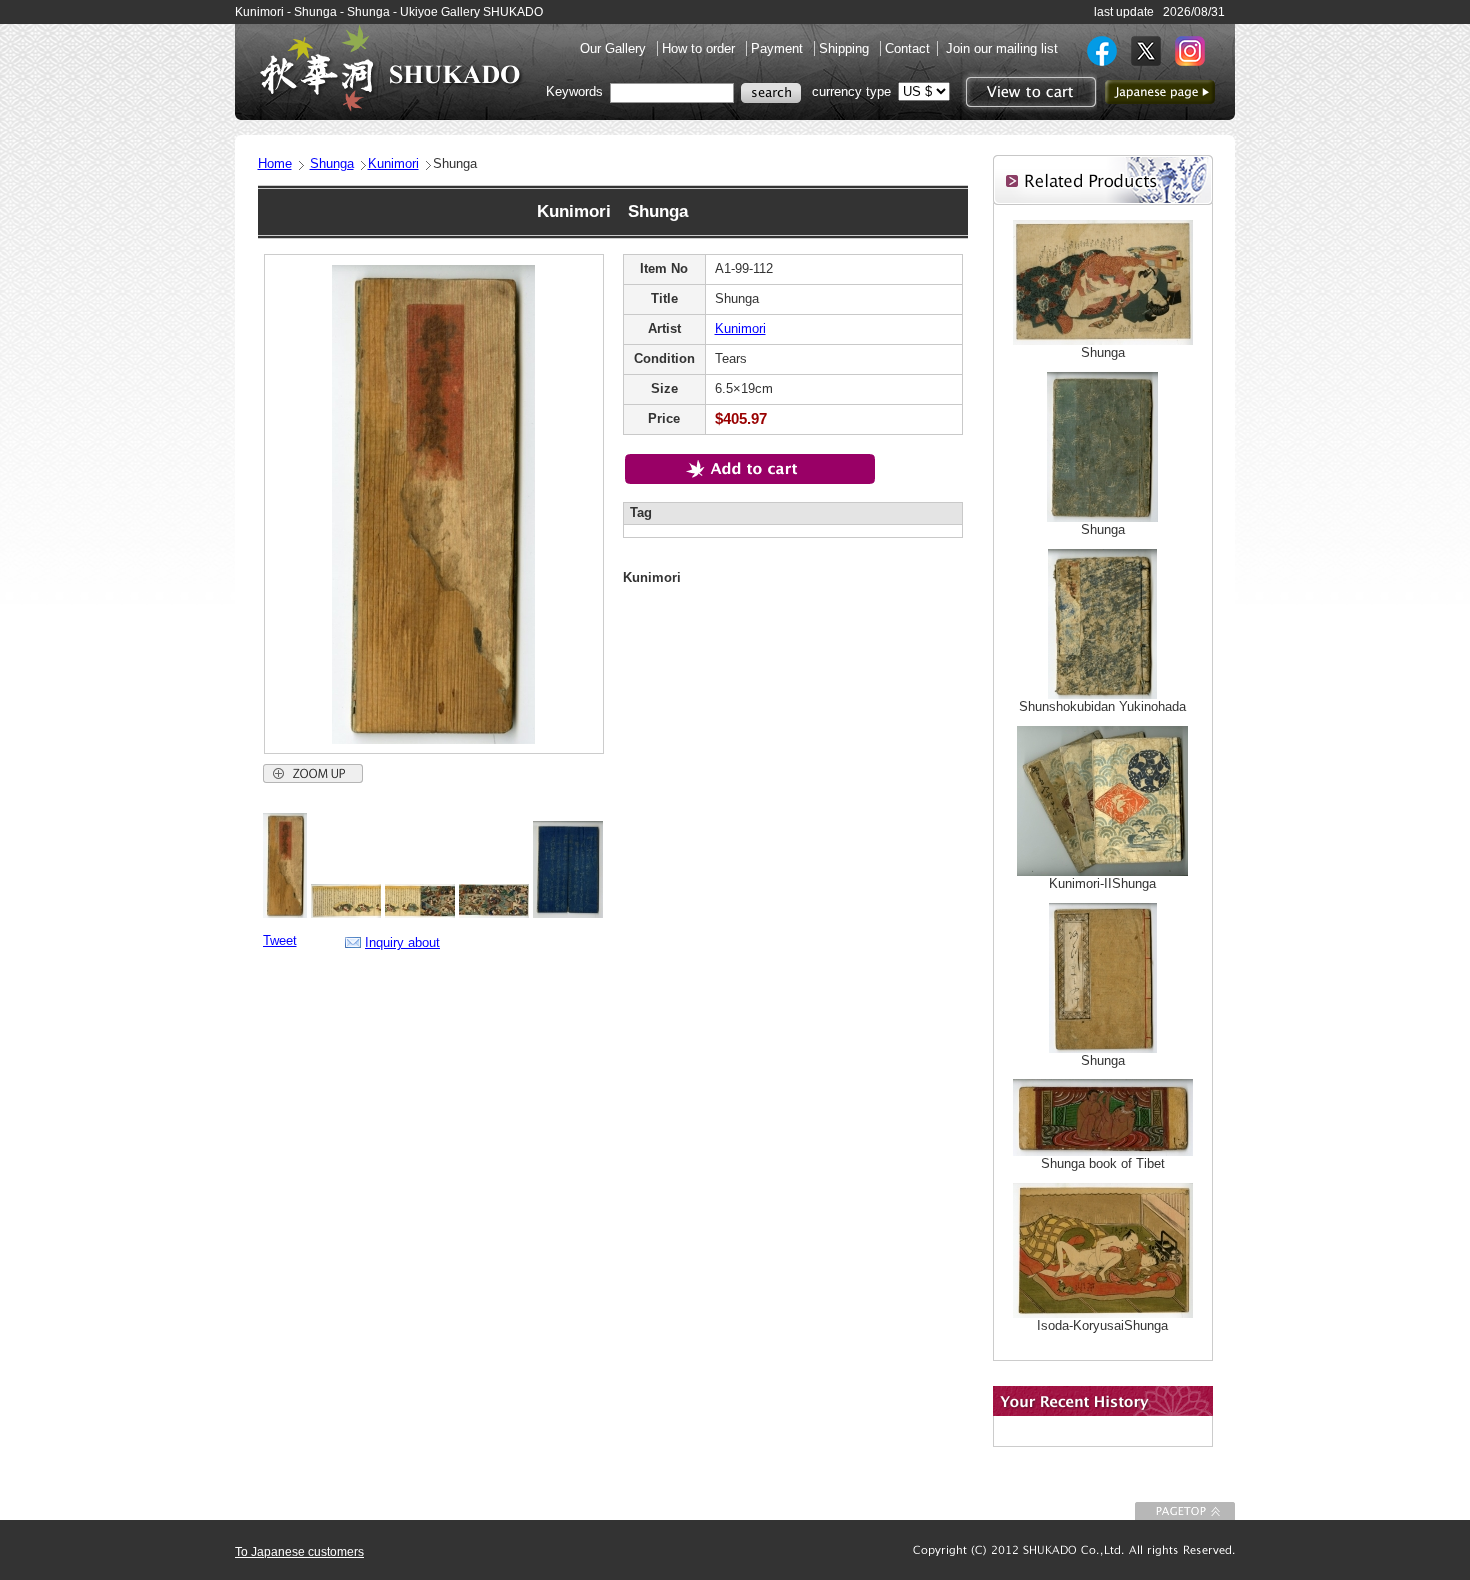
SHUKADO (390, 68)
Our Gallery (615, 48)
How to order (700, 48)
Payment (779, 48)
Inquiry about (402, 942)
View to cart (1028, 92)
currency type (851, 91)
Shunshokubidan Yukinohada (1102, 706)
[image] (285, 913)
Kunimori (393, 163)
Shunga (332, 163)
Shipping (846, 48)
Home (275, 163)
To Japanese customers (299, 1552)
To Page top (1185, 1511)
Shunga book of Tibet (1103, 1163)
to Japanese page (1160, 92)
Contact (907, 48)
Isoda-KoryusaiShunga (1102, 1325)
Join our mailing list (1002, 48)
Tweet (280, 940)
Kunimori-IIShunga (1102, 883)
